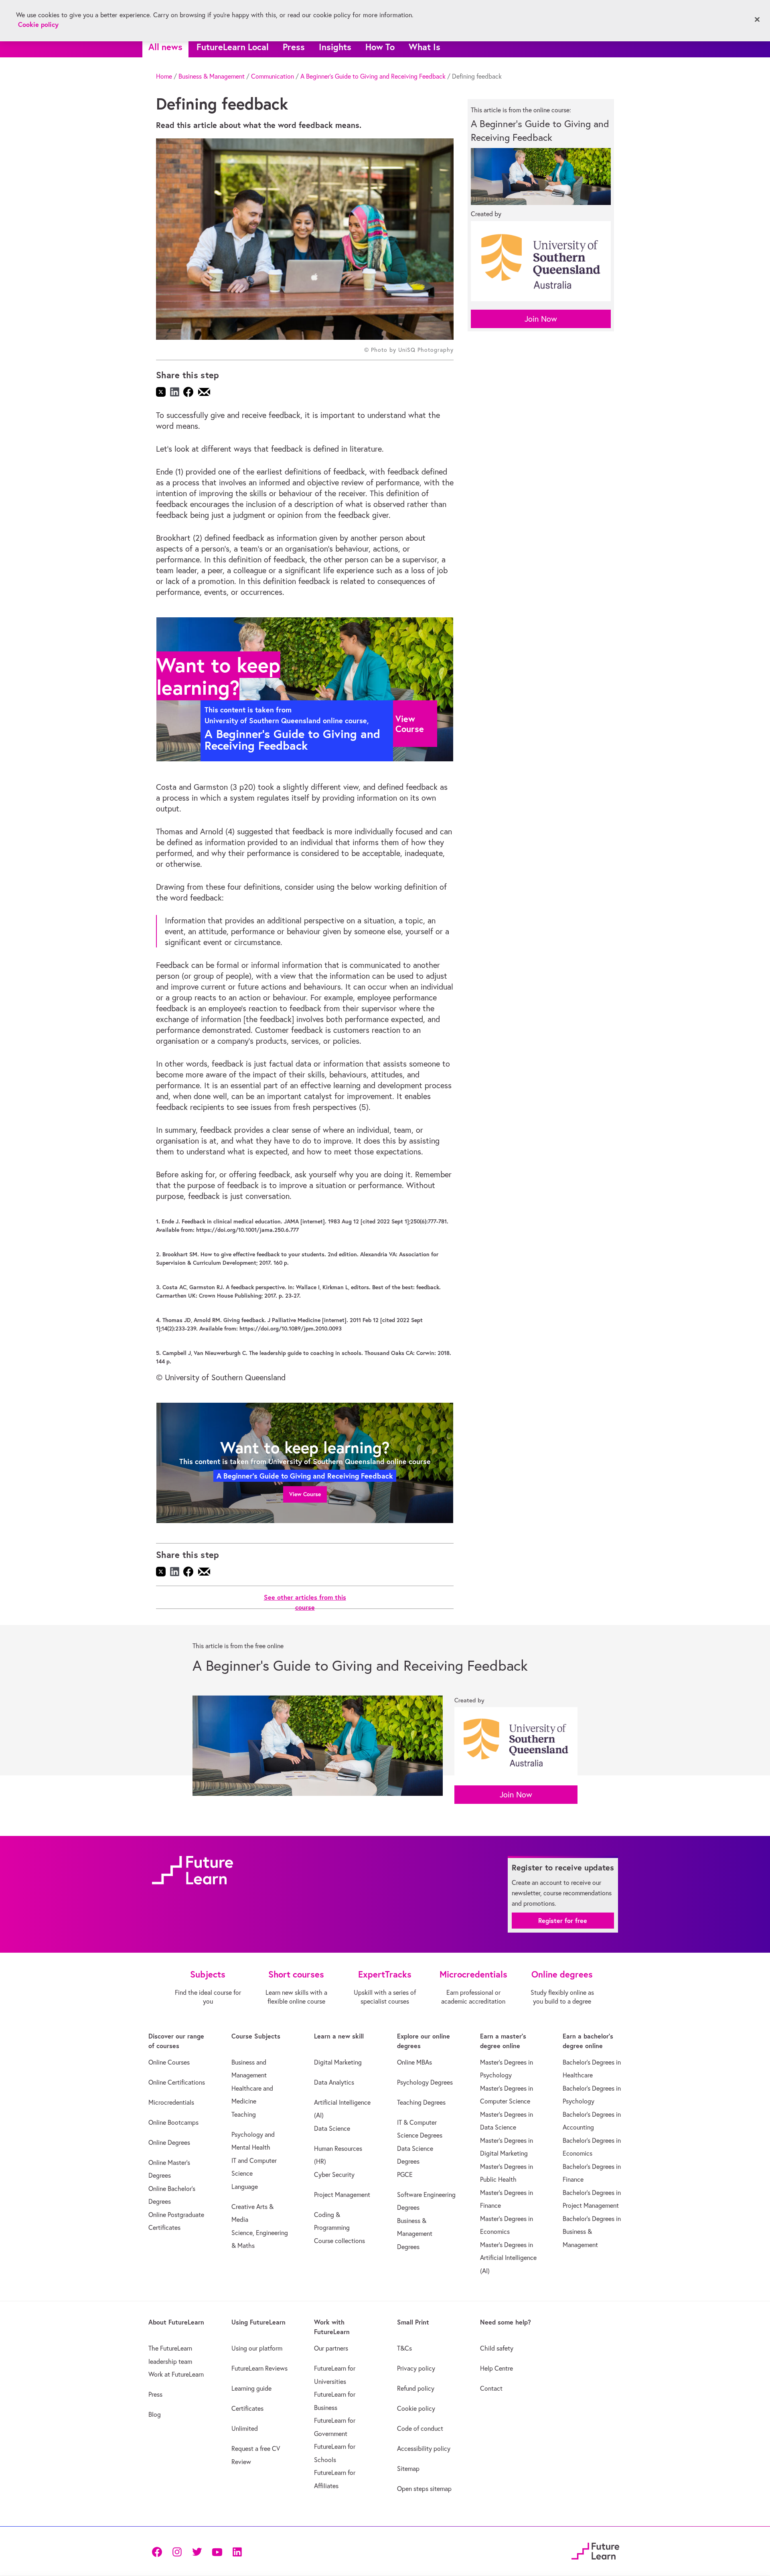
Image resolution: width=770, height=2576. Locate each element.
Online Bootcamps (173, 2122)
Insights (335, 47)
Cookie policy (416, 2408)
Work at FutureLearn (176, 2374)
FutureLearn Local (233, 47)
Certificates (247, 2408)
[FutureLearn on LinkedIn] (237, 2551)
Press (294, 47)
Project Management (342, 2195)
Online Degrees (169, 2142)
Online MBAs (414, 2062)
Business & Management (212, 76)
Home (164, 76)
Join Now (541, 319)
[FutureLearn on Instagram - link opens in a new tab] (177, 2551)
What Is (425, 47)
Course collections (339, 2241)
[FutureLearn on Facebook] (159, 2551)
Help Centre (496, 2368)
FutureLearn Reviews (259, 2368)
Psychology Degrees (425, 2082)
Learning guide (251, 2388)
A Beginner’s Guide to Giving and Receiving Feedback (373, 76)
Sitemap (408, 2468)
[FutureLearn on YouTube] (217, 2551)
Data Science (332, 2128)
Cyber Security (334, 2174)
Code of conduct (420, 2428)
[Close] (757, 20)
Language (245, 2187)
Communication (273, 76)
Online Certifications (177, 2082)
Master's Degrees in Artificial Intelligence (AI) (508, 2258)
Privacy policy (416, 2368)
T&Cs (404, 2348)
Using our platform (257, 2348)
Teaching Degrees (421, 2102)
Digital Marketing (338, 2062)
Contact (491, 2388)
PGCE (405, 2174)
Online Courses (169, 2062)
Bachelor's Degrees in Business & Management (592, 2232)
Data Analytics (334, 2082)
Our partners (331, 2348)
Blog (155, 2414)
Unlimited (245, 2428)
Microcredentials (171, 2102)
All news (165, 47)
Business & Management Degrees (415, 2234)
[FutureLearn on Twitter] (197, 2551)
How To (380, 47)
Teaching (244, 2114)
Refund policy (416, 2388)
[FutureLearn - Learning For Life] (595, 2550)
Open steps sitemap (424, 2489)
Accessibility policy (424, 2448)
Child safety (497, 2348)
